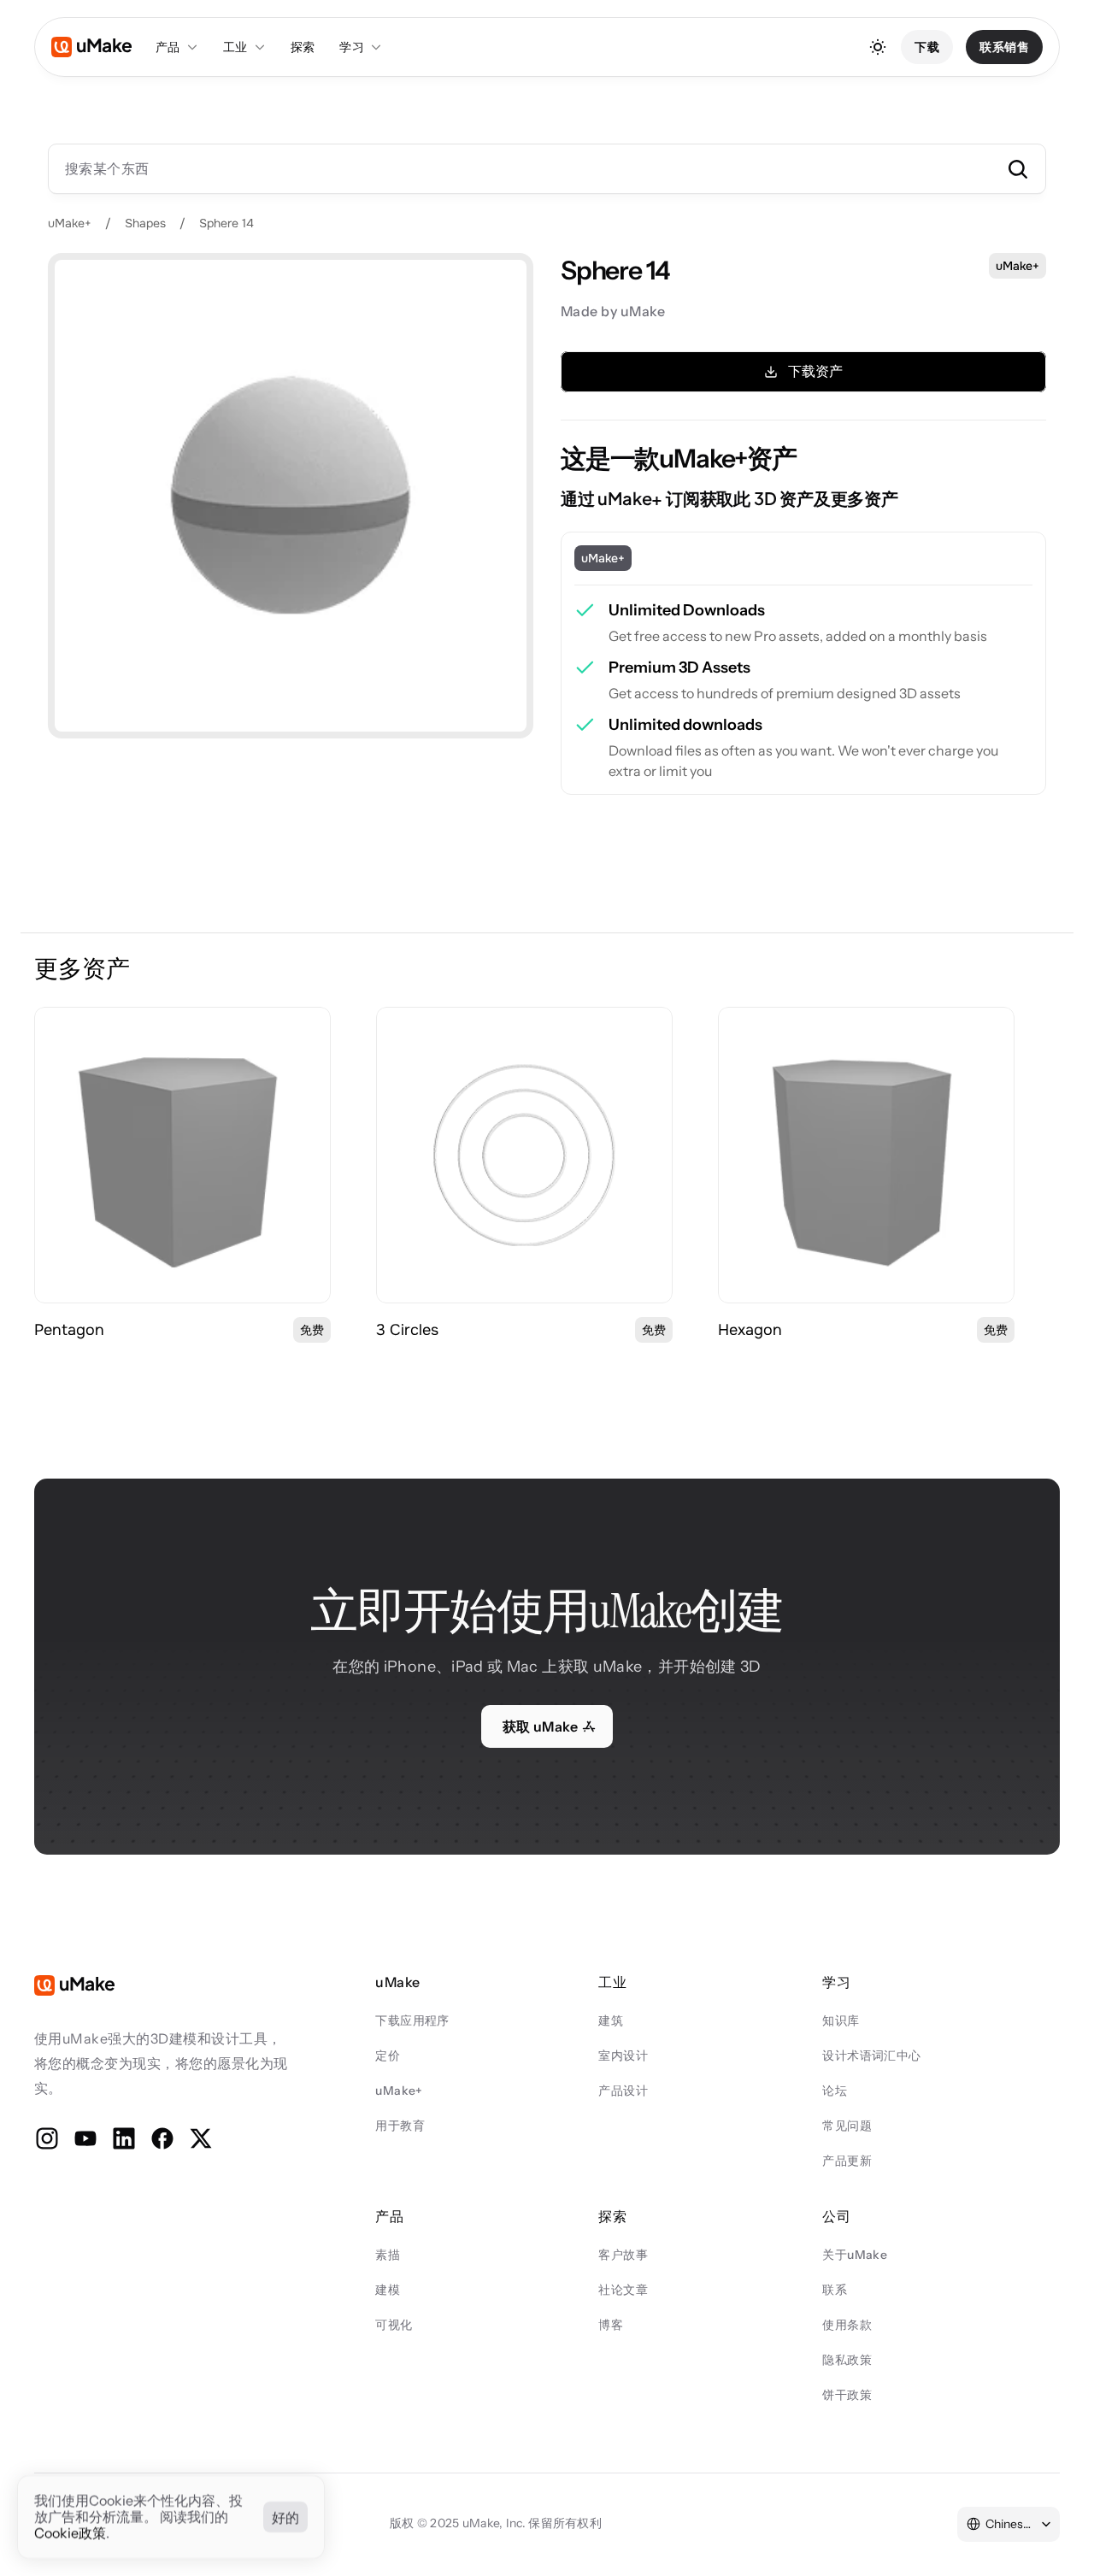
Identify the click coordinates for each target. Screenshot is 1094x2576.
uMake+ (70, 223)
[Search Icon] (547, 168)
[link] (182, 1155)
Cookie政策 (70, 2533)
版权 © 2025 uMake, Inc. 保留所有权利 (496, 2523)
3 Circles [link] (407, 1330)
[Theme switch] (878, 47)
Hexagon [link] (750, 1330)
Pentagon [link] (69, 1330)
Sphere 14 (226, 223)
